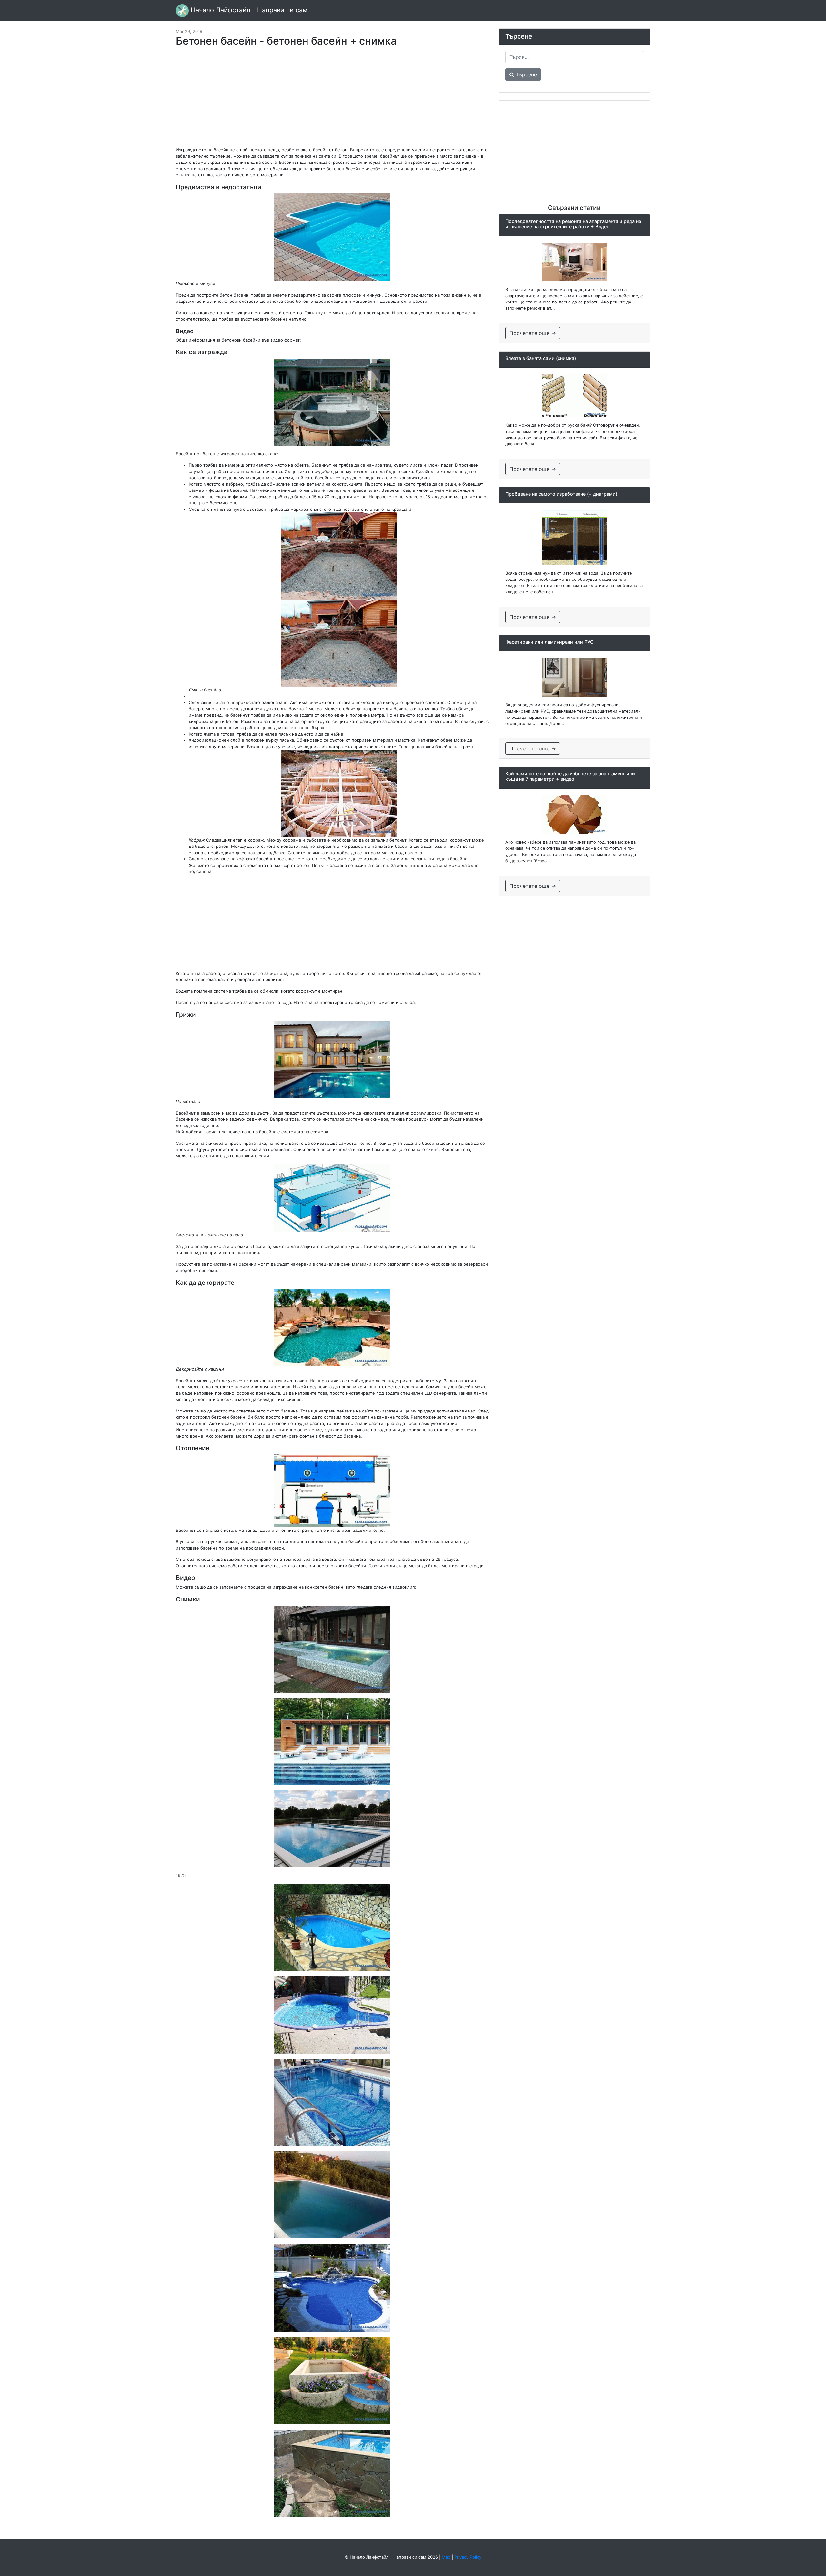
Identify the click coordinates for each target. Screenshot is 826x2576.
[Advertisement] (332, 100)
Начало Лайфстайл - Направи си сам (248, 10)
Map (446, 2557)
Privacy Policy (468, 2557)
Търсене (526, 74)
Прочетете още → (533, 333)
